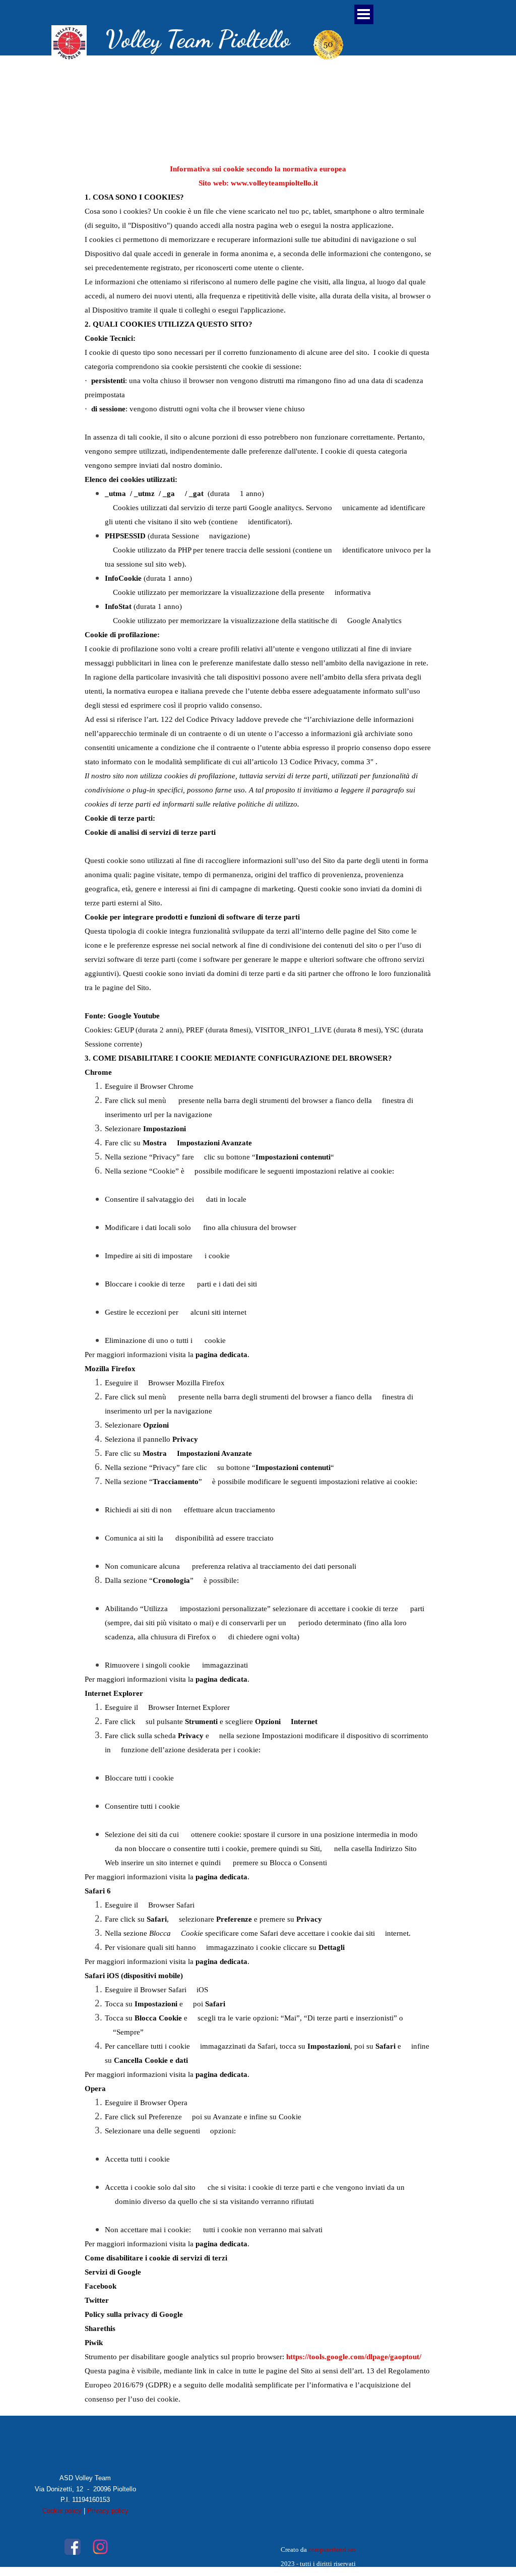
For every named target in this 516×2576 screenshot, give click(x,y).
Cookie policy (62, 2511)
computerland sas (332, 2550)
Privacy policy (108, 2511)
